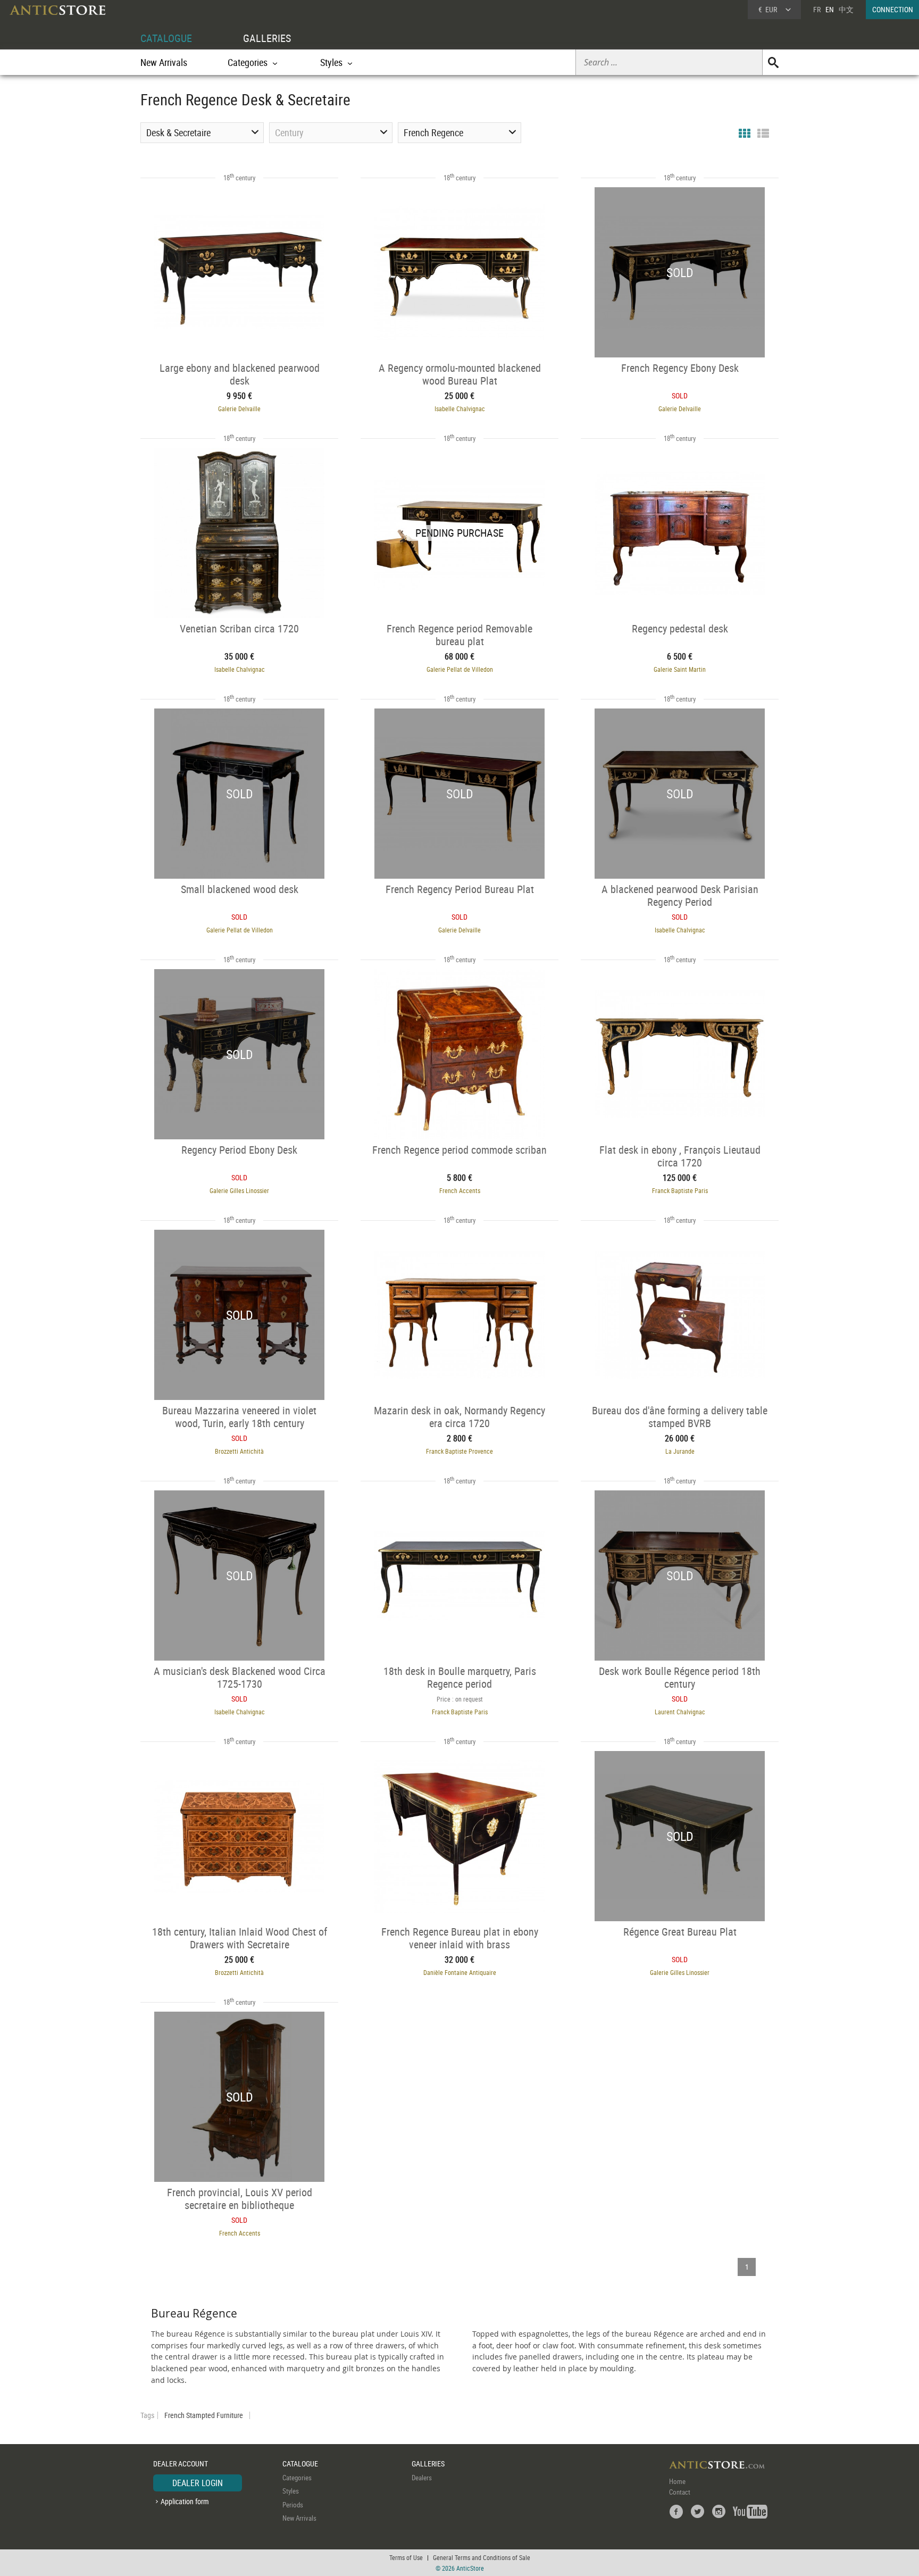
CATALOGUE (166, 38)
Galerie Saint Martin (680, 669)
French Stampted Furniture (204, 2415)
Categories (297, 2478)
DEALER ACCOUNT (181, 2464)
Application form (185, 2501)
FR (817, 9)
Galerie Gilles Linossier (239, 1190)
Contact (680, 2492)
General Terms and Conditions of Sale (482, 2557)
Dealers (422, 2478)
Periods (293, 2505)
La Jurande (680, 1451)
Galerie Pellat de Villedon (460, 669)
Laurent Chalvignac (680, 1712)
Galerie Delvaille (239, 409)
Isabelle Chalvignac (460, 409)
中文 (846, 9)
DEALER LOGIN (198, 2483)
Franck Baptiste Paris (680, 1190)
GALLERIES (267, 38)
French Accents (460, 1190)
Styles (291, 2491)
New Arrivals (164, 62)
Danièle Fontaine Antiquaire (460, 1972)
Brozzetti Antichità (239, 1451)
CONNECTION (893, 9)
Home (677, 2481)
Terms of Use (406, 2557)
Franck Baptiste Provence (459, 1451)
